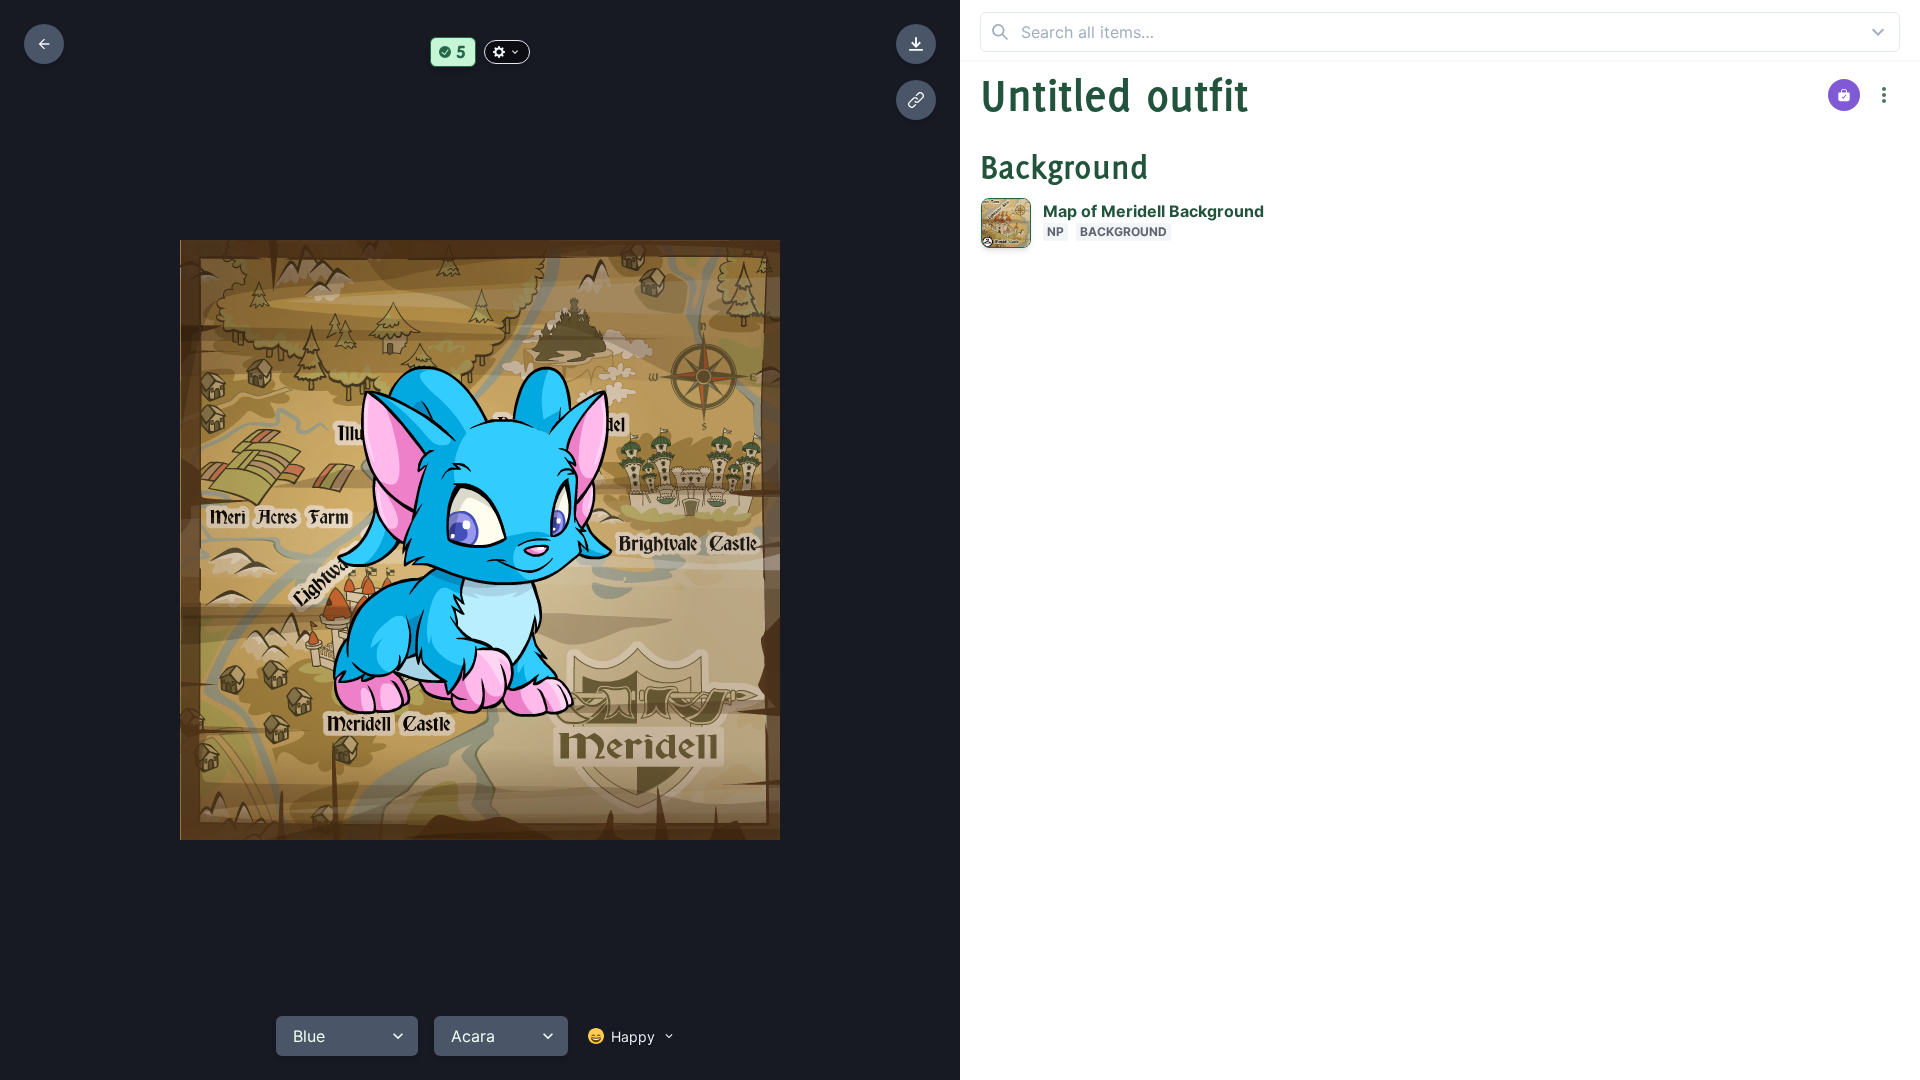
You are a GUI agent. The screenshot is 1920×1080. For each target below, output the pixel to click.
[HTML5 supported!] (453, 52)
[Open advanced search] (1878, 32)
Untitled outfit (1114, 95)
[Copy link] (916, 100)
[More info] (1879, 223)
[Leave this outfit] (44, 44)
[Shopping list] (1844, 95)
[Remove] (1839, 223)
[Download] (916, 44)
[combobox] (1440, 32)
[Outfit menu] (1884, 95)
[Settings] (507, 52)
